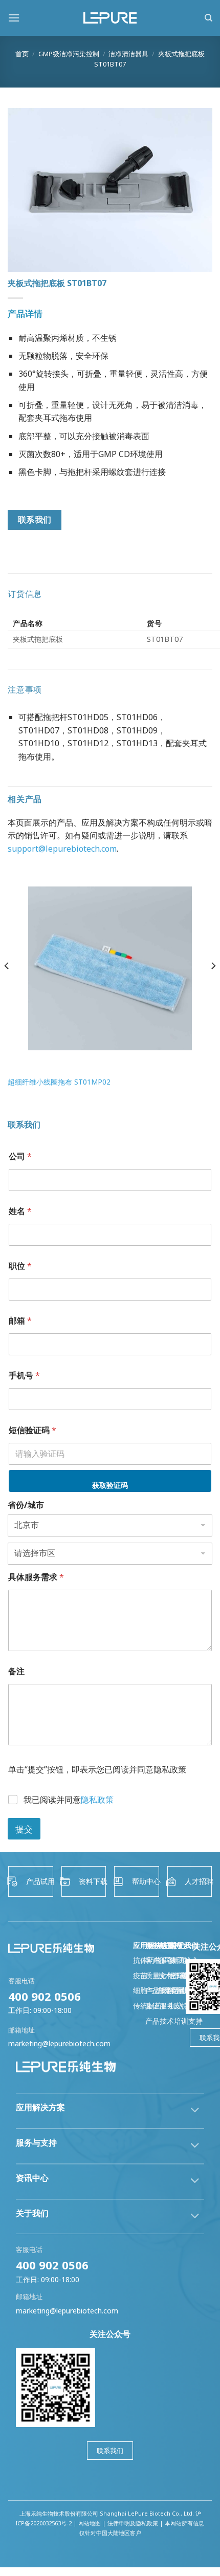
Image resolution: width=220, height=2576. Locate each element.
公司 (20, 1156)
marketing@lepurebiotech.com (59, 2043)
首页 (22, 54)
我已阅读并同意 (69, 1800)
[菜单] (14, 18)
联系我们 (110, 2451)
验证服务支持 (167, 2006)
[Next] (213, 986)
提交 (24, 1829)
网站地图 (90, 2523)
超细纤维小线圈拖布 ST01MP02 (59, 1082)
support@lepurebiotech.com (62, 849)
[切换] (195, 2111)
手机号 (24, 1376)
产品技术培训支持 (174, 2021)
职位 (20, 1266)
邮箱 (20, 1321)
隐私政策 (97, 1800)
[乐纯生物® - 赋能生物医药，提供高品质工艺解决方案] (110, 18)
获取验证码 (110, 1485)
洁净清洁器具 (128, 54)
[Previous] (7, 986)
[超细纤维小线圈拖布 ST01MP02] (110, 968)
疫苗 (140, 1975)
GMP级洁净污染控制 (69, 54)
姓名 (20, 1211)
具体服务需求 (36, 1577)
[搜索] (208, 18)
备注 (16, 1671)
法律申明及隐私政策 (133, 2523)
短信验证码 (32, 1430)
